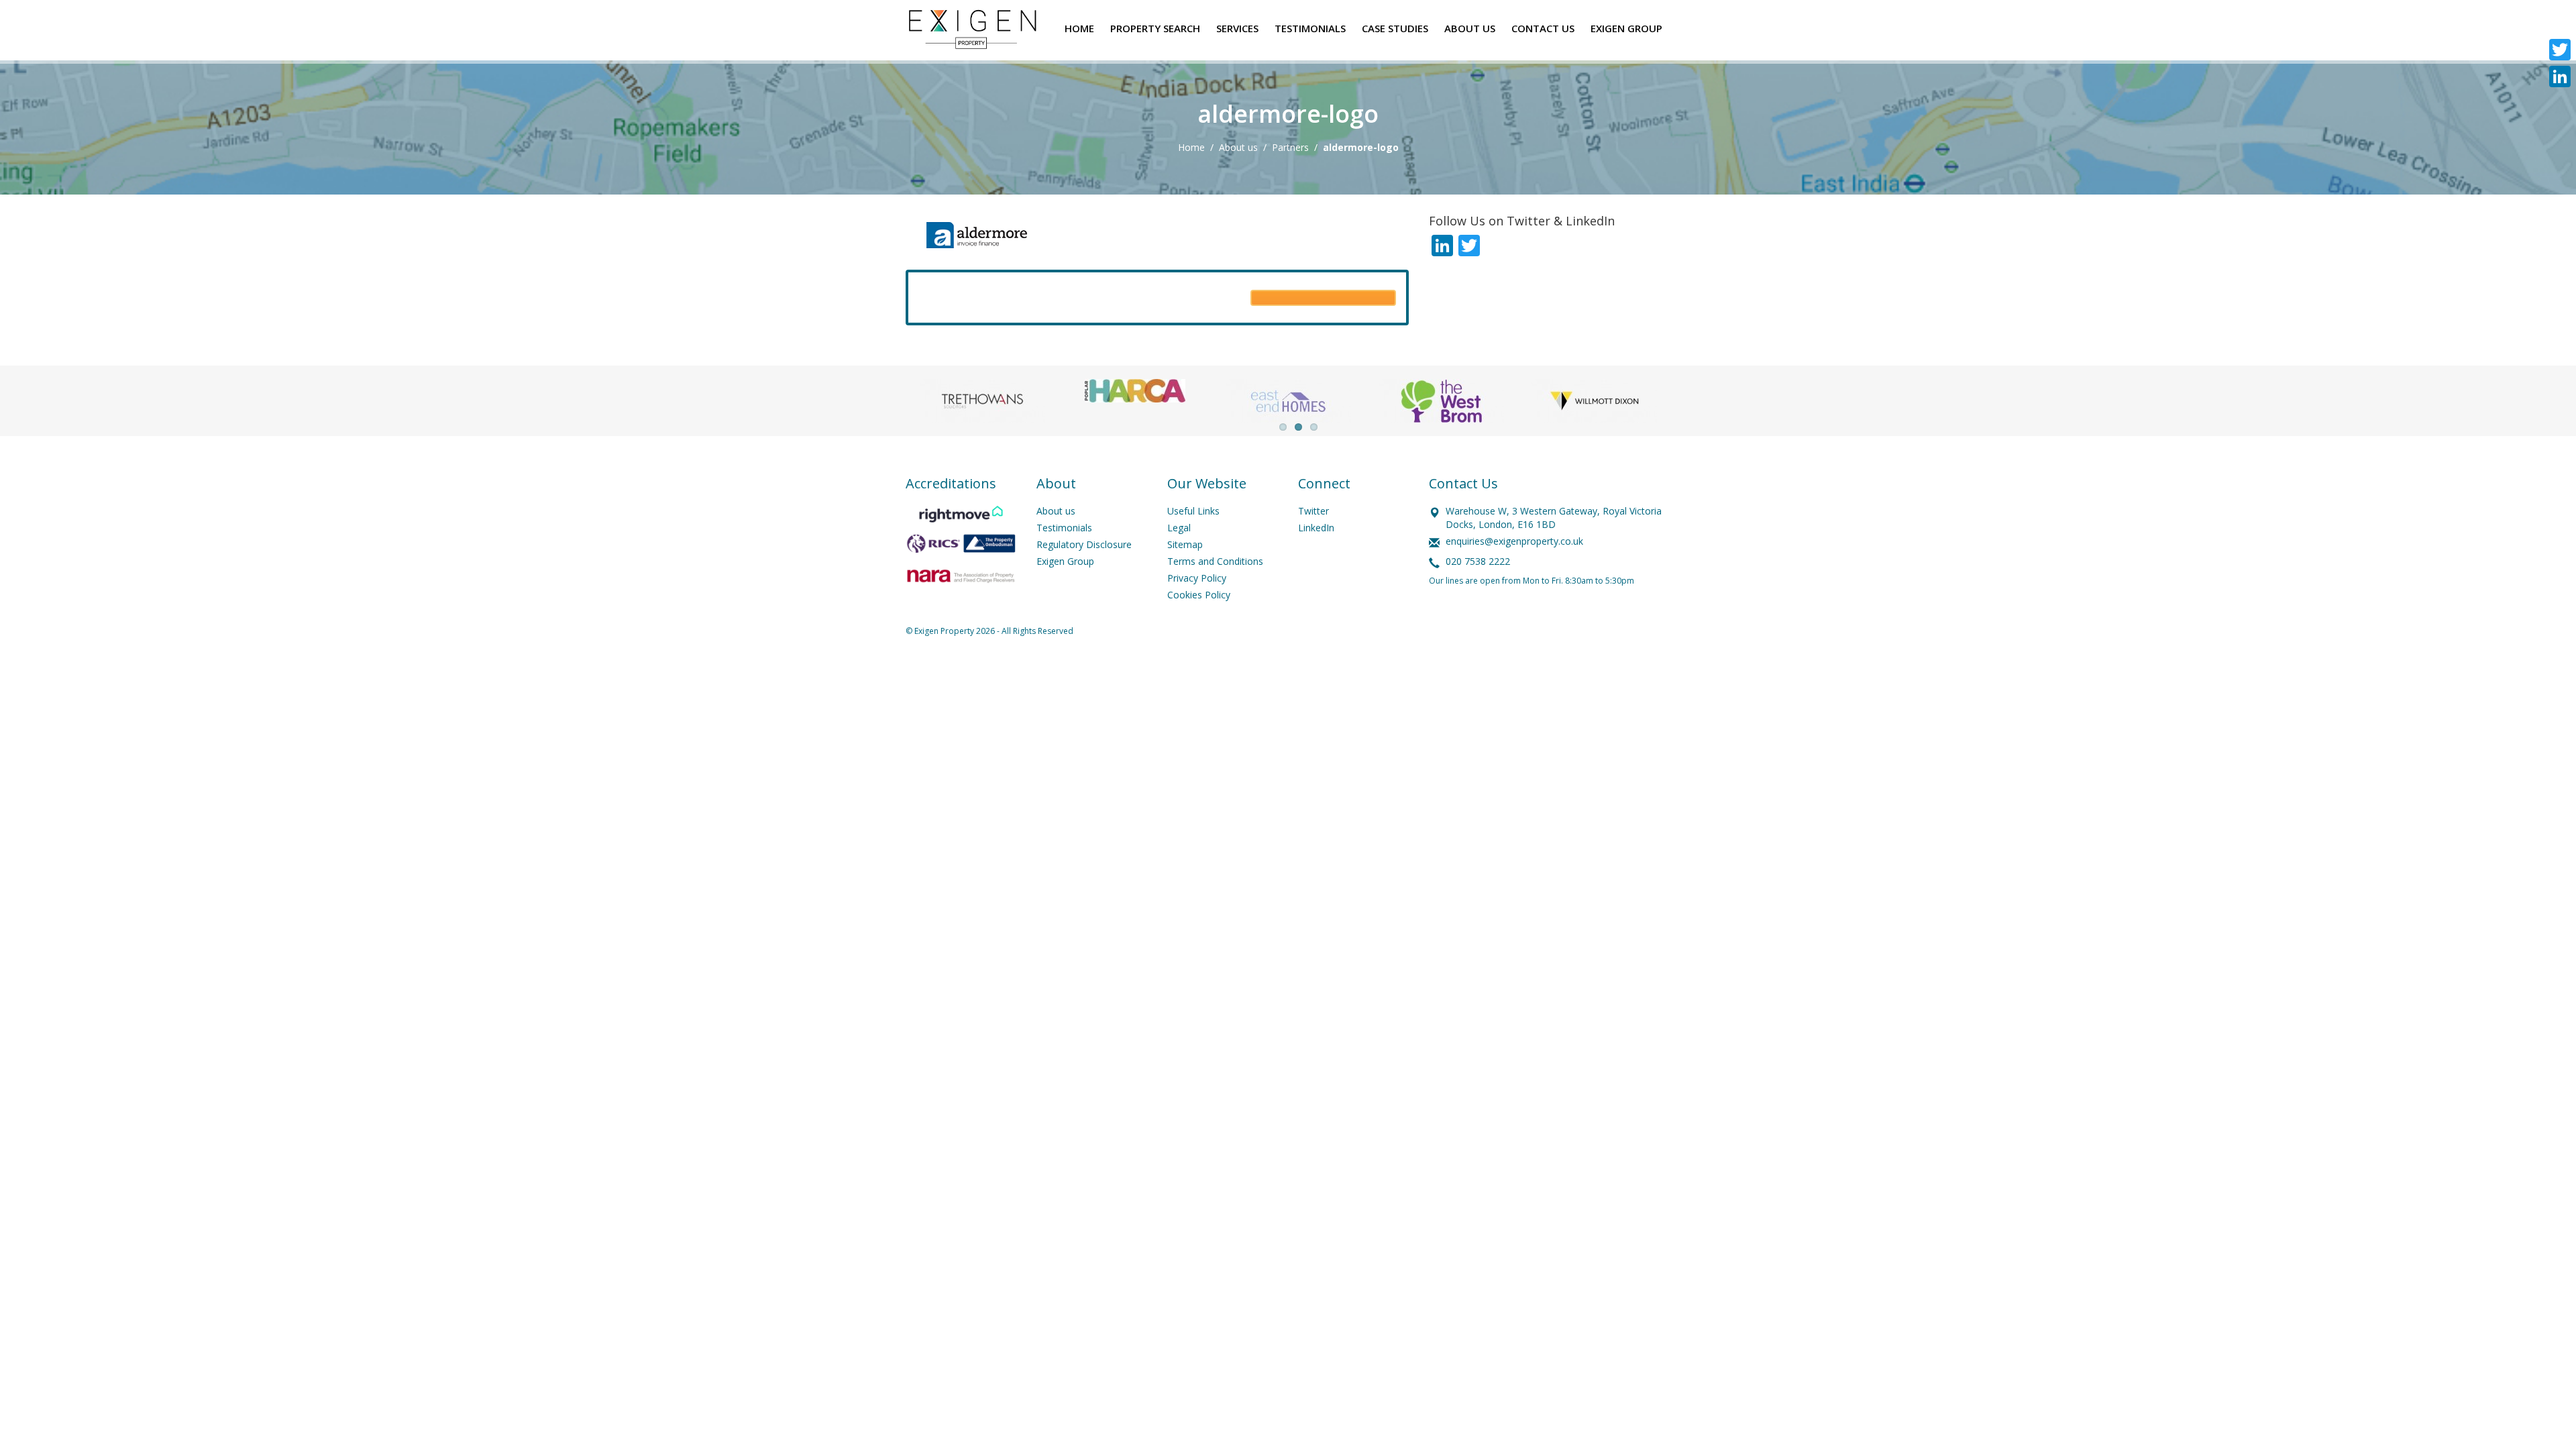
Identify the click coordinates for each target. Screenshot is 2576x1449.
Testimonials (1064, 528)
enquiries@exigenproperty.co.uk (1514, 541)
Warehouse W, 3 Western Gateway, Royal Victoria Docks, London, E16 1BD (1554, 518)
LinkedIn (1316, 528)
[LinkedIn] (2560, 76)
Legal (1179, 528)
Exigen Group (1065, 561)
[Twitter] (2560, 50)
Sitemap (1185, 544)
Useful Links (1193, 511)
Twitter (1313, 511)
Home (1191, 147)
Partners (1290, 147)
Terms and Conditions (1215, 561)
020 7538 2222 (1478, 561)
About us (1238, 147)
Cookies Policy (1199, 595)
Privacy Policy (1197, 578)
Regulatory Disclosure (1084, 544)
